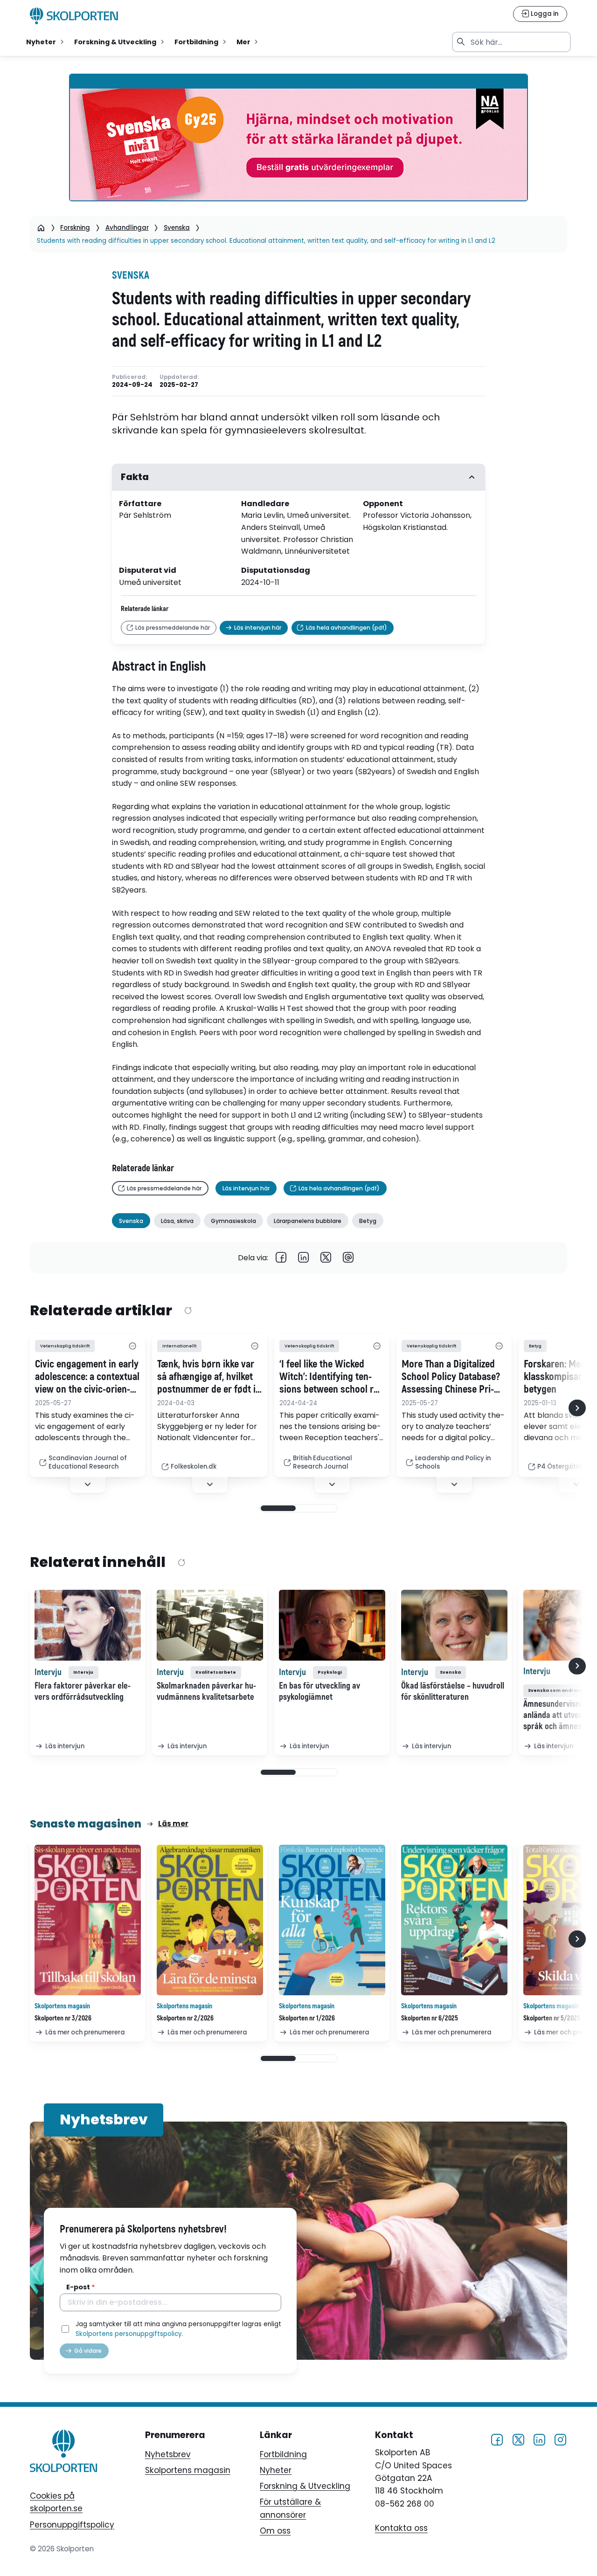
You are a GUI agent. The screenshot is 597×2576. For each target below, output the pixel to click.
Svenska (177, 228)
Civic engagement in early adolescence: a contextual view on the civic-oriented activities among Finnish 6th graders (87, 1377)
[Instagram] (560, 2440)
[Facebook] (281, 1258)
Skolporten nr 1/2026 (307, 2018)
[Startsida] (41, 228)
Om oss (275, 2531)
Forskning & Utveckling (305, 2486)
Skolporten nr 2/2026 (185, 2018)
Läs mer (173, 1824)
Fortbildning (283, 2454)
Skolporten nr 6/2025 (430, 2018)
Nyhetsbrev (168, 2454)
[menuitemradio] (46, 42)
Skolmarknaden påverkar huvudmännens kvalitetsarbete (206, 1691)
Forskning (75, 228)
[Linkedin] (304, 1258)
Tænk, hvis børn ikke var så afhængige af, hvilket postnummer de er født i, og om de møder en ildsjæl (207, 1377)
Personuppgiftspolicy (72, 2525)
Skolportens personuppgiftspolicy (128, 2334)
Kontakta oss (401, 2528)
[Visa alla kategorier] (132, 1346)
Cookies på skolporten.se (56, 2502)
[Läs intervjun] (88, 1625)
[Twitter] (326, 1258)
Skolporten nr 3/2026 (63, 2018)
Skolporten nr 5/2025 (552, 2018)
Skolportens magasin (188, 2470)
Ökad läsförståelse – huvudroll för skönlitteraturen (453, 1691)
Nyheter (276, 2470)
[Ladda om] (188, 1311)
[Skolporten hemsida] (74, 16)
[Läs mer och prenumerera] (88, 1920)
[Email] (348, 1258)
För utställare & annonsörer (290, 2508)
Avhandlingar (127, 228)
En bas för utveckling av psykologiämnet (319, 1691)
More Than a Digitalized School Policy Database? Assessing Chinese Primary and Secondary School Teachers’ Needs (451, 1377)
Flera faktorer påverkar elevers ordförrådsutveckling (83, 1691)
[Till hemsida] (63, 2453)
